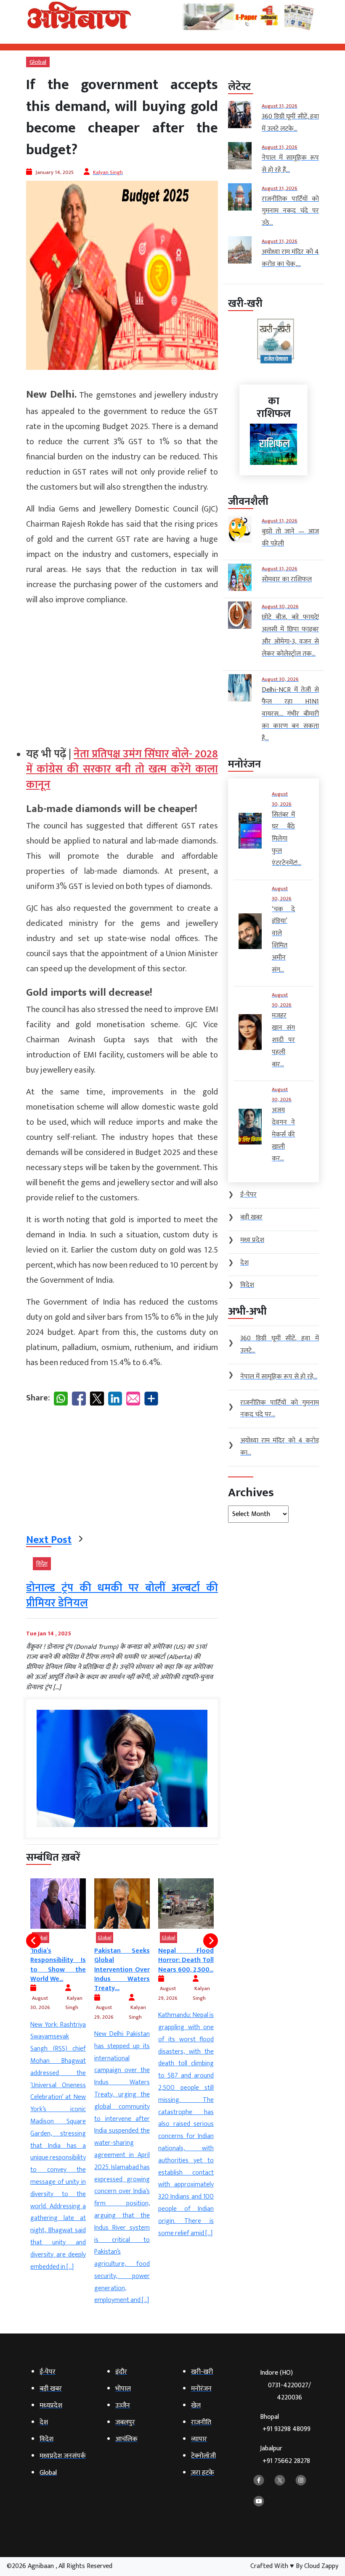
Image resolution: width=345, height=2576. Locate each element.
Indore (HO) (285, 2385)
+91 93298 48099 (287, 2429)
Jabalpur (285, 2455)
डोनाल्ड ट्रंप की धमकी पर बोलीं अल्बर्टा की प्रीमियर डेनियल (122, 1596)
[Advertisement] (122, 673)
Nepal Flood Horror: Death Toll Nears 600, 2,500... (124, 1960)
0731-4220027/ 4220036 (289, 2391)
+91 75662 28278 (286, 2461)
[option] (60, 2092)
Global (38, 62)
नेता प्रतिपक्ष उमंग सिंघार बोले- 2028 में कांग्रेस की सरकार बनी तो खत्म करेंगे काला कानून (122, 770)
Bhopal (285, 2423)
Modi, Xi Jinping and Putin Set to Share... (188, 1960)
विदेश (42, 1564)
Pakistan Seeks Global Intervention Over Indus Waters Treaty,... (60, 1970)
